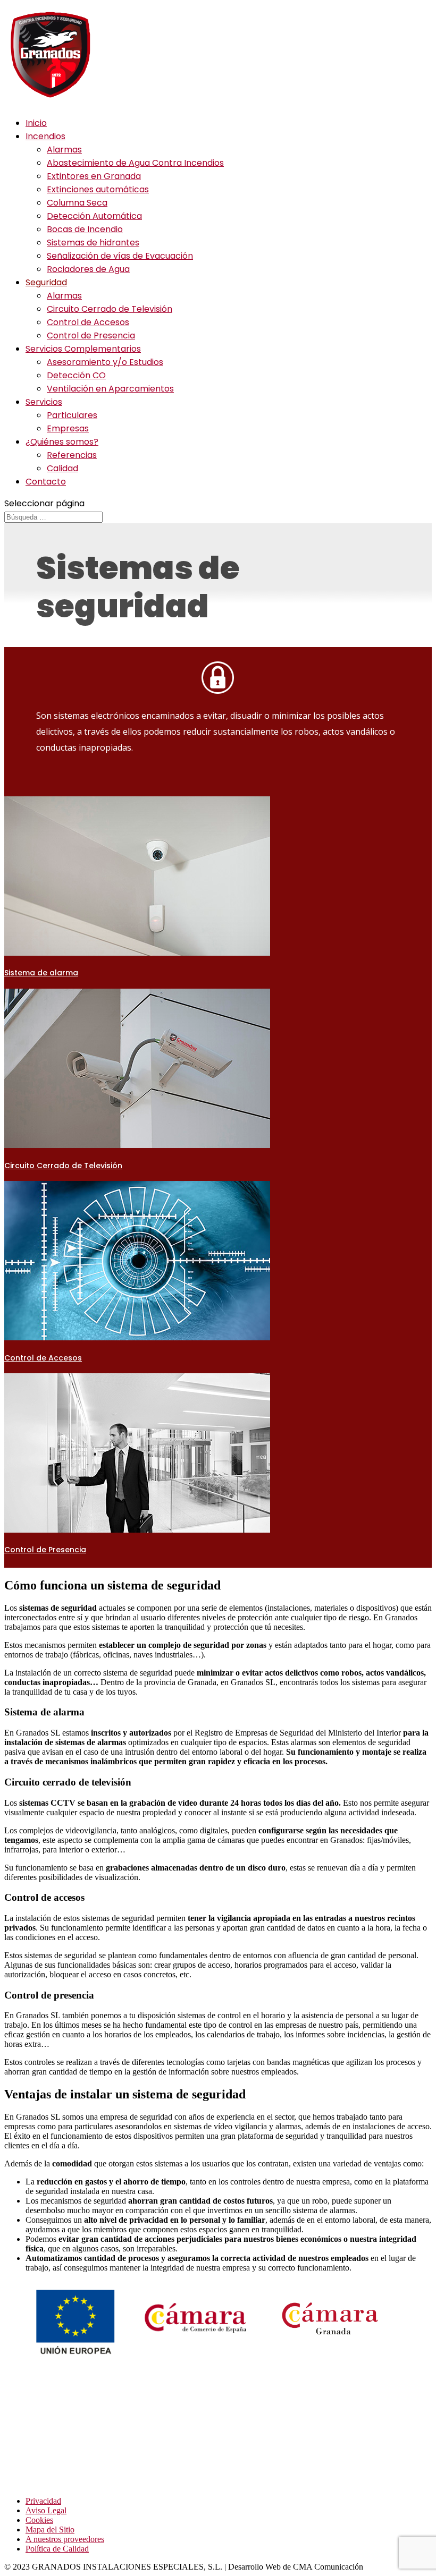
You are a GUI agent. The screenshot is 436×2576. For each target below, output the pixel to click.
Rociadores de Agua (88, 269)
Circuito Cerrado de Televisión (110, 309)
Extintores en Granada (94, 176)
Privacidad (43, 2501)
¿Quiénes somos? (62, 442)
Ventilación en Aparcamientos (110, 389)
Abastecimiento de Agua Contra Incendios (135, 163)
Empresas (68, 428)
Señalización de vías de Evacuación (120, 256)
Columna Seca (77, 203)
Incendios (45, 136)
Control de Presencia (91, 335)
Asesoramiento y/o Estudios (105, 362)
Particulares (72, 415)
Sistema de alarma (41, 973)
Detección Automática (94, 216)
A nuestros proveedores (65, 2539)
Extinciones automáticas (98, 189)
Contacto (46, 482)
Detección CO (76, 375)
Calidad (62, 468)
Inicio (36, 123)
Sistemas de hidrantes (93, 243)
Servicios (44, 402)
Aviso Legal (46, 2510)
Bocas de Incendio (85, 229)
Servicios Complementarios (83, 349)
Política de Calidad (57, 2549)
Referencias (72, 455)
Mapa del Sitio (50, 2530)
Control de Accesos (88, 322)
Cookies (39, 2520)
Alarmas (64, 150)
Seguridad (46, 282)
